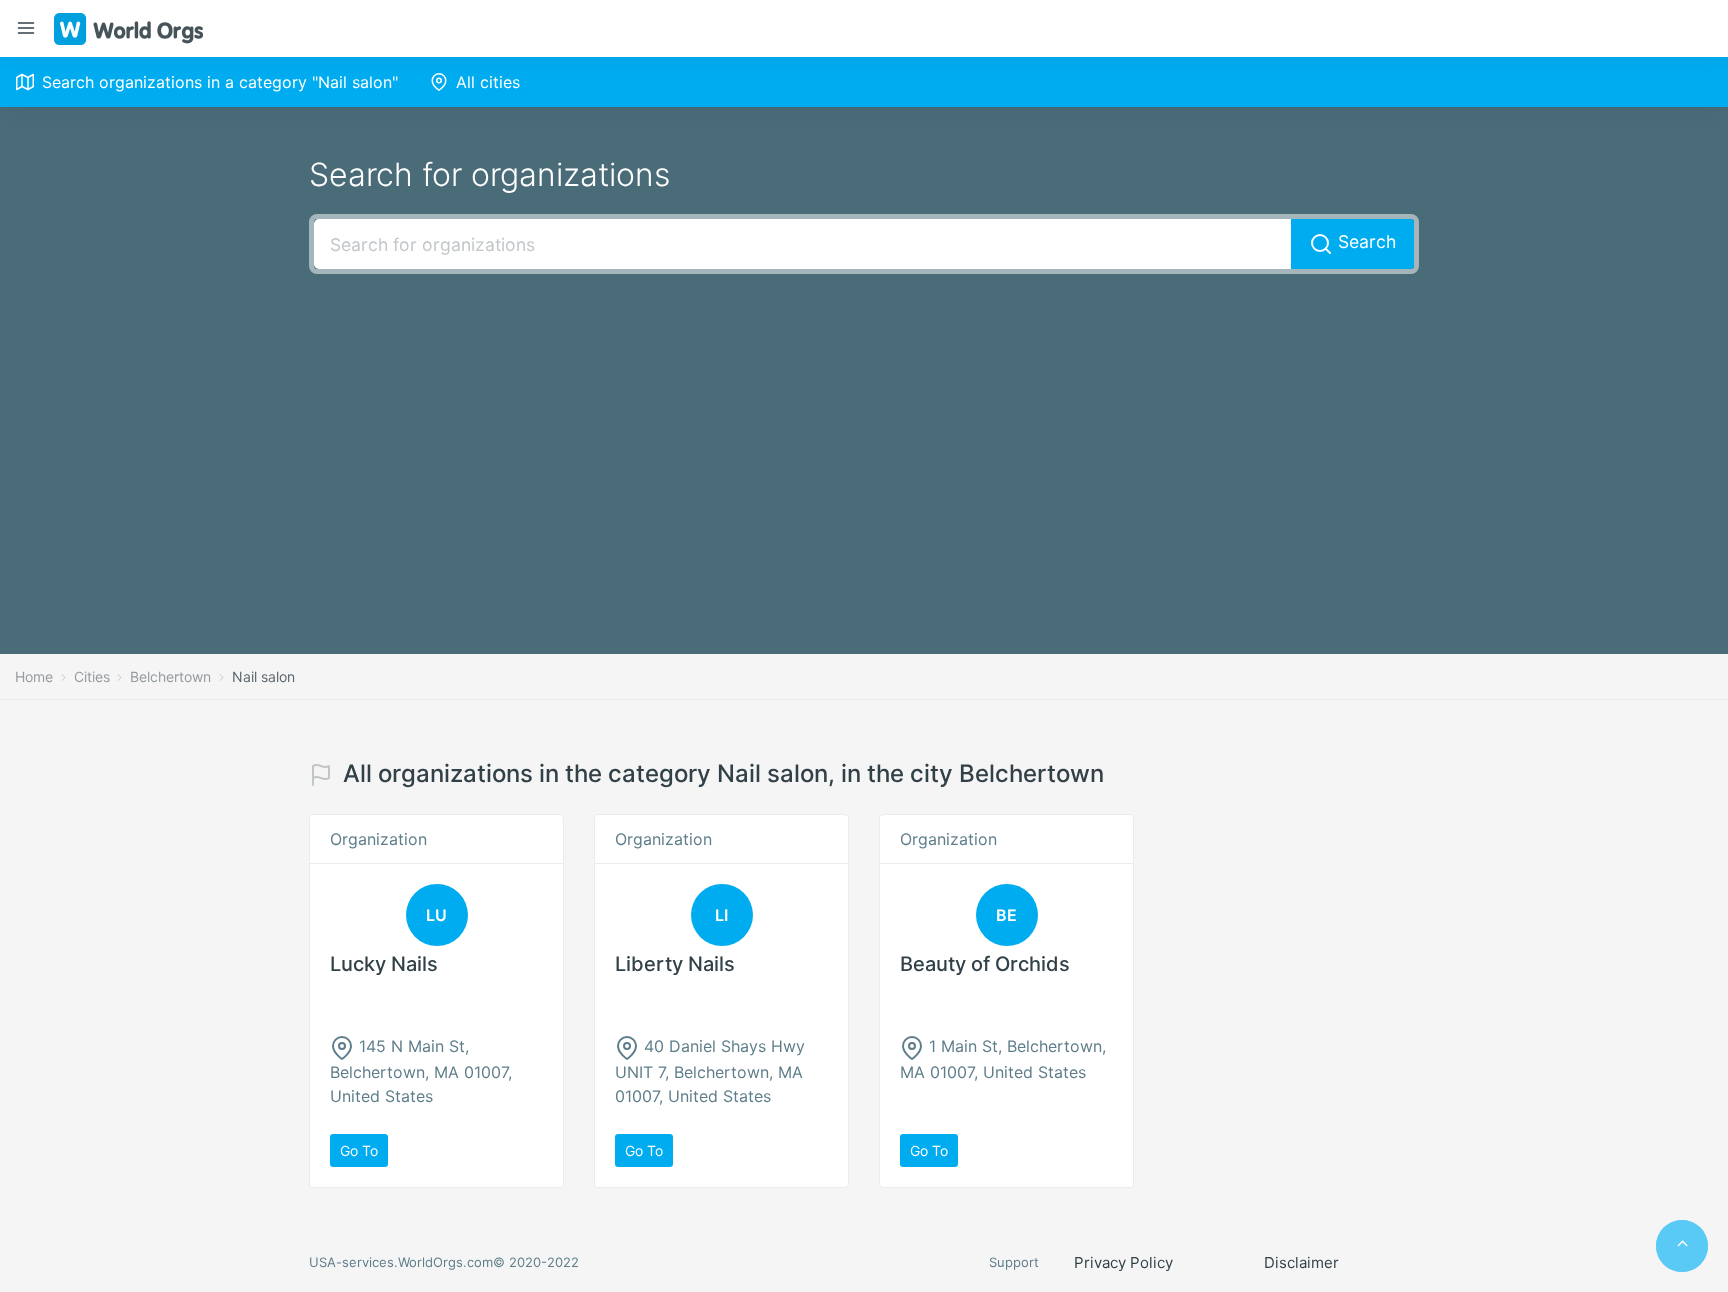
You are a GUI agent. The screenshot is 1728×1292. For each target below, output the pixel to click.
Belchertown (170, 676)
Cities (92, 676)
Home (34, 676)
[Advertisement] (864, 434)
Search (1364, 241)
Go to (359, 1150)
